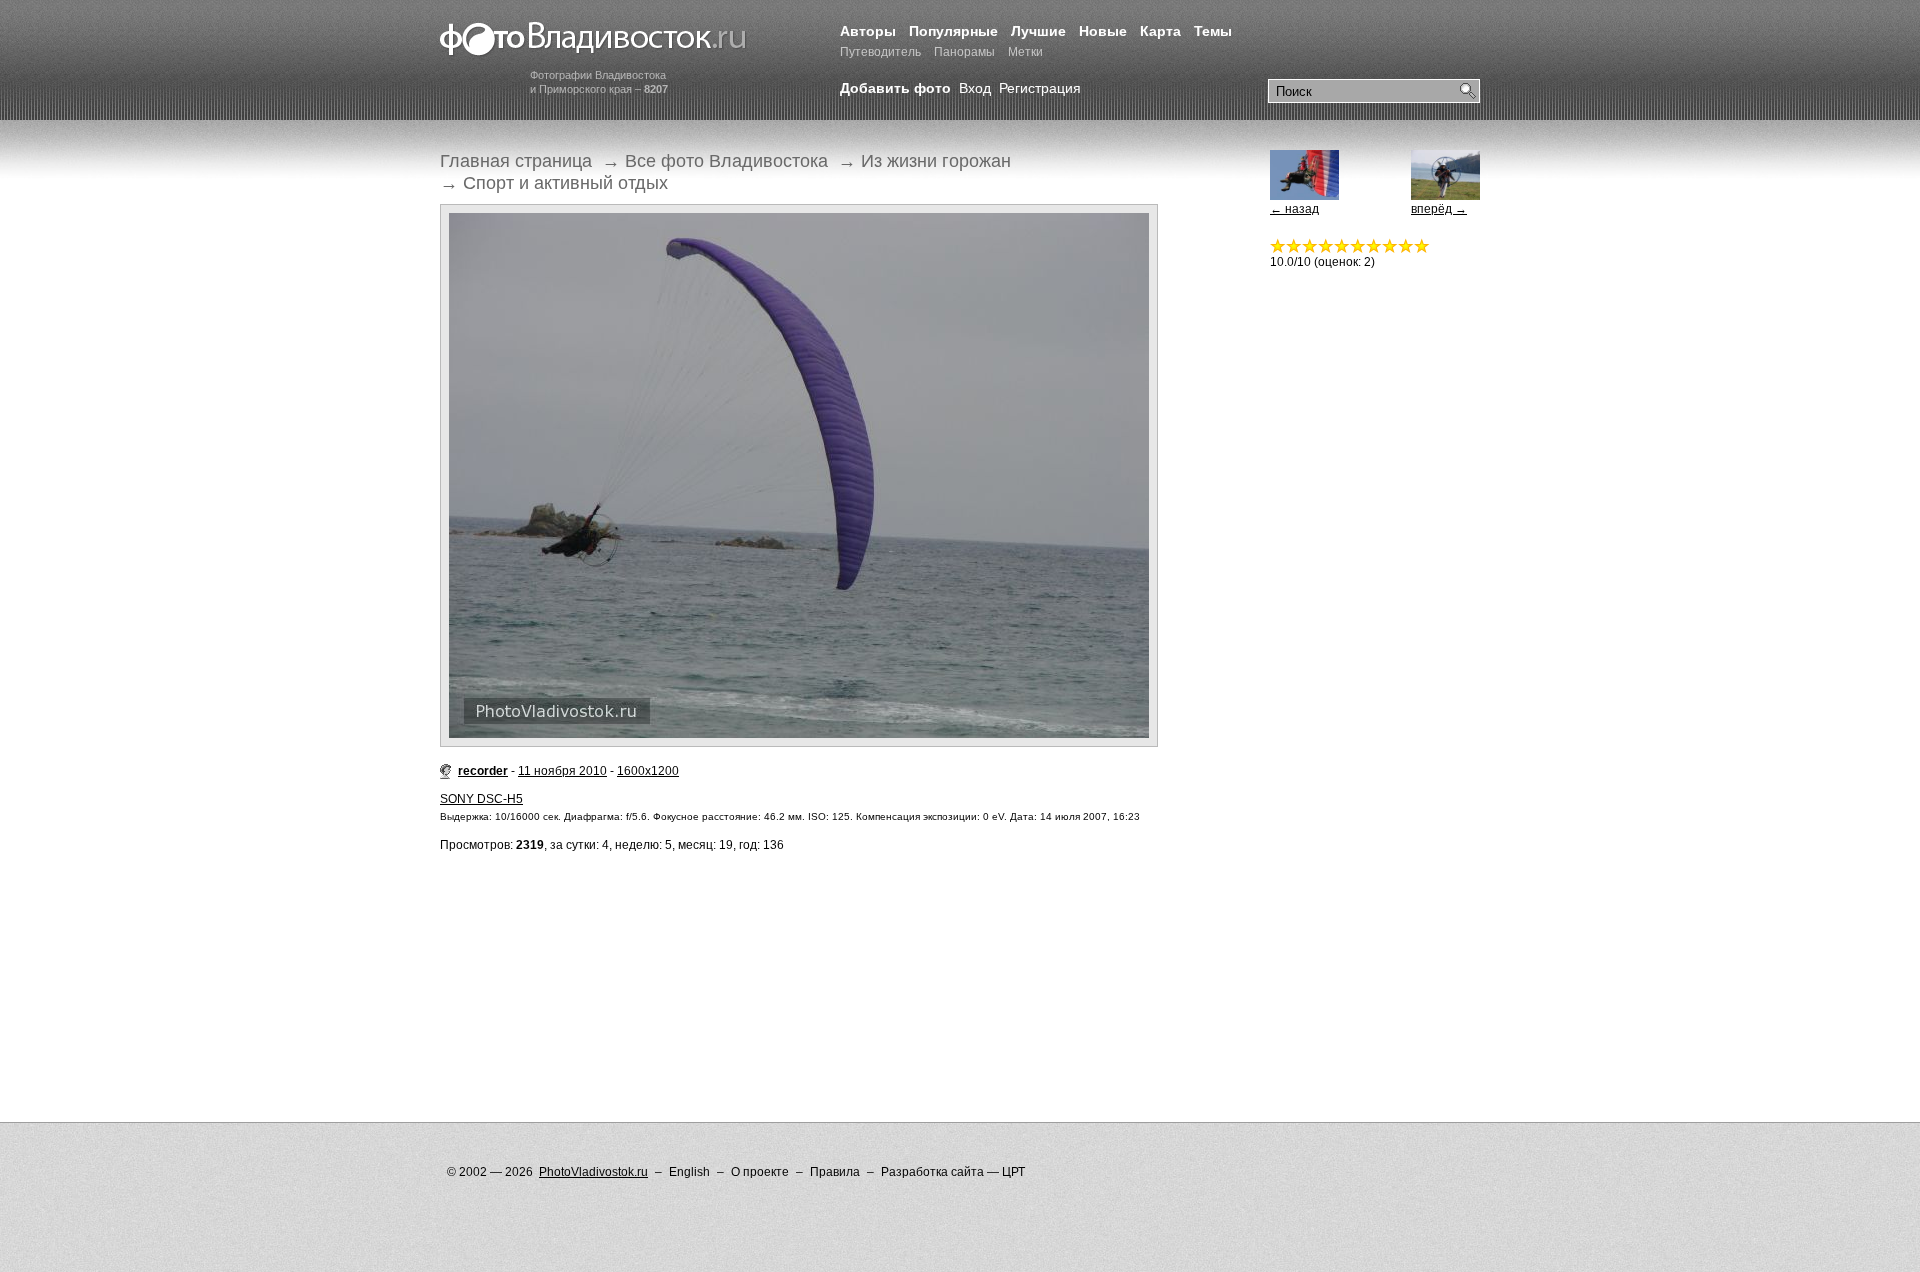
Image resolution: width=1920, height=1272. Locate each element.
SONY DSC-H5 (481, 799)
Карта (1160, 31)
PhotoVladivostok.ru (593, 1172)
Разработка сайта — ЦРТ (953, 1172)
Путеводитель (880, 52)
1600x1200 (648, 771)
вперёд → (1439, 209)
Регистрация (1040, 88)
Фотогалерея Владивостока (593, 40)
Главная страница (516, 161)
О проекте (760, 1172)
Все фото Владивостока (726, 161)
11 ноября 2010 (562, 771)
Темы (1213, 31)
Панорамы (964, 52)
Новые (1103, 31)
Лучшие (1038, 31)
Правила (835, 1172)
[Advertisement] (804, 947)
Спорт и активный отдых (565, 183)
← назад (1294, 209)
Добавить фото (895, 88)
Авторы (868, 31)
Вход (975, 88)
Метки (1025, 52)
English (689, 1172)
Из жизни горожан (936, 161)
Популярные (953, 31)
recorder (483, 771)
